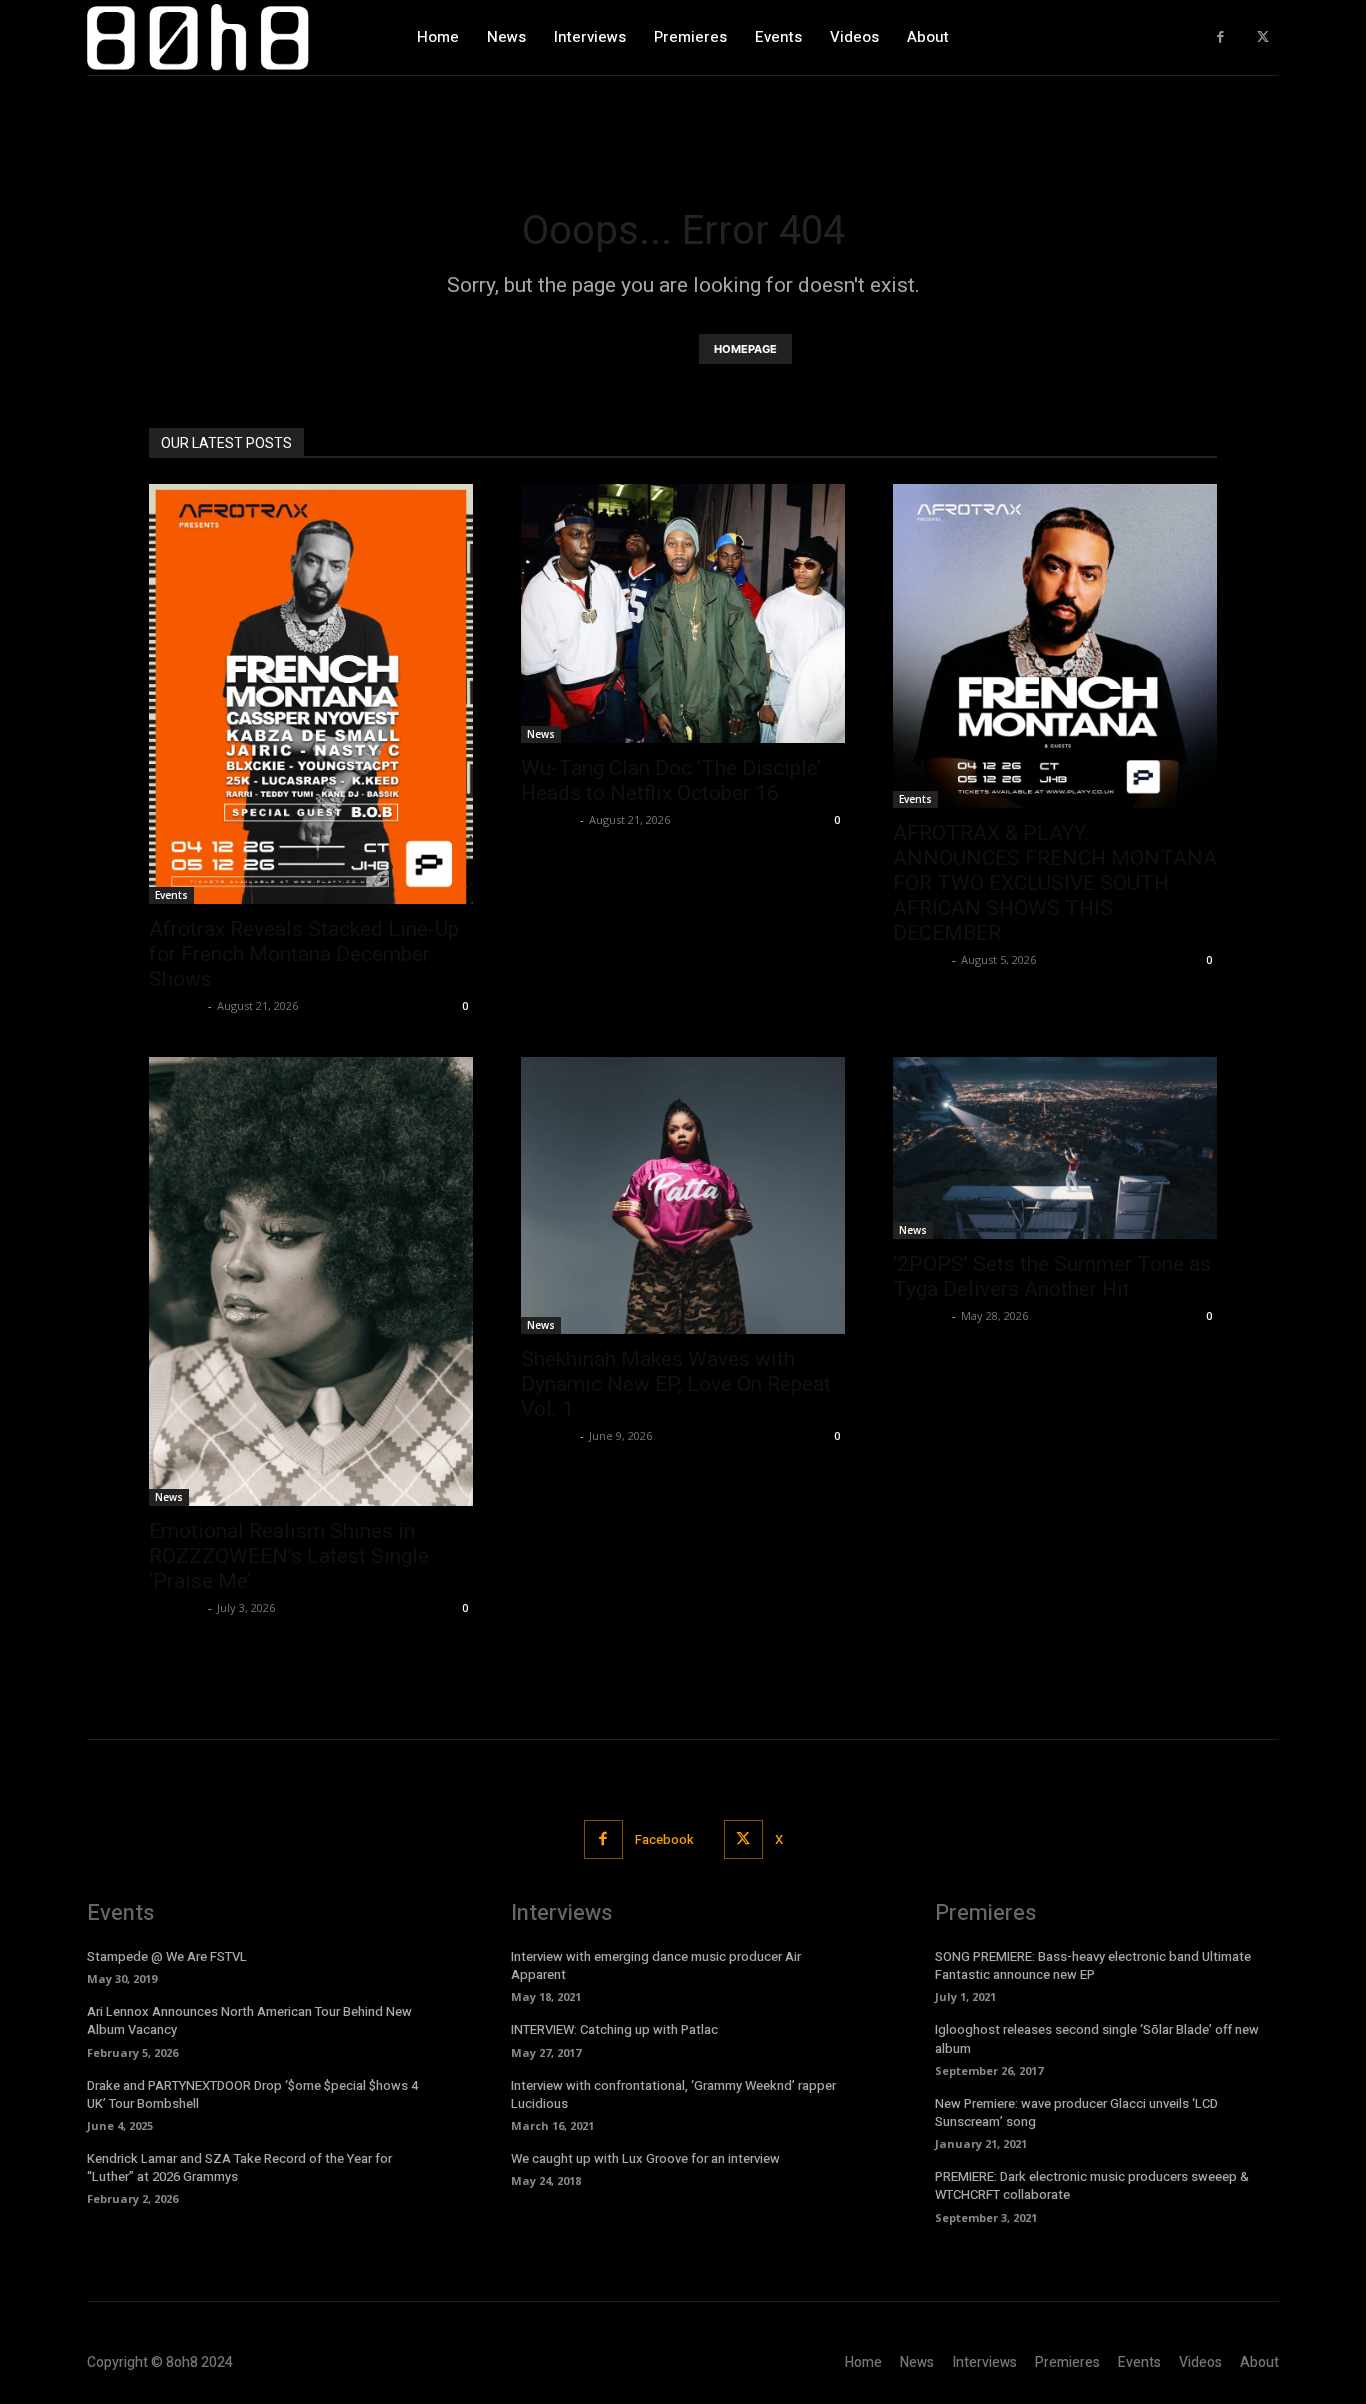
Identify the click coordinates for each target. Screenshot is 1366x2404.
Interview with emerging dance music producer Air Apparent (656, 1965)
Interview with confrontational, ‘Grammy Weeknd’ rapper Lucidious (673, 2094)
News (541, 734)
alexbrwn (176, 1005)
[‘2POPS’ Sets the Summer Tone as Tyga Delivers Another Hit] (1055, 1148)
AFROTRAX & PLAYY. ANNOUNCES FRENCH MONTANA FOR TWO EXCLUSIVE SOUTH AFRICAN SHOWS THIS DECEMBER (1055, 883)
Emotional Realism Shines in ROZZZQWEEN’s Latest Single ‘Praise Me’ (289, 1556)
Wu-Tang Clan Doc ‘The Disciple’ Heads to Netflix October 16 (671, 780)
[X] (1262, 37)
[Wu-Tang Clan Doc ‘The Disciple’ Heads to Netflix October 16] (683, 613)
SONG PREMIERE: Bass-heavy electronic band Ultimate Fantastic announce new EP (1093, 1965)
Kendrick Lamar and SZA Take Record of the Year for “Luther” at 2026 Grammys (239, 2167)
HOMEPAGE (745, 349)
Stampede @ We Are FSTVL (167, 1956)
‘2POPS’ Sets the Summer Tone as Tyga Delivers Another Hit (1052, 1276)
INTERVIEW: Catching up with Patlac (614, 2029)
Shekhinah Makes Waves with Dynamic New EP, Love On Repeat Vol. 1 (676, 1384)
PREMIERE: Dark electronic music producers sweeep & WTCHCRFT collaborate (1092, 2185)
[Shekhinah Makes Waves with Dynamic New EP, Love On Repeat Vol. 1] (683, 1195)
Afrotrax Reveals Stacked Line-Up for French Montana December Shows (304, 954)
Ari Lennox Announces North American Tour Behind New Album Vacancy (249, 2020)
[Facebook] (1220, 37)
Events (171, 895)
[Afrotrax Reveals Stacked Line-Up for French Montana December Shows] (311, 694)
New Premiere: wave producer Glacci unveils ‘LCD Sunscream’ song (1076, 2112)
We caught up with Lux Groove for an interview (645, 2158)
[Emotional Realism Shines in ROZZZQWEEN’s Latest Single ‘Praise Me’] (311, 1281)
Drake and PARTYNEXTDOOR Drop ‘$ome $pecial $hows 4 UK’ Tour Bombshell (252, 2094)
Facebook (664, 1839)
